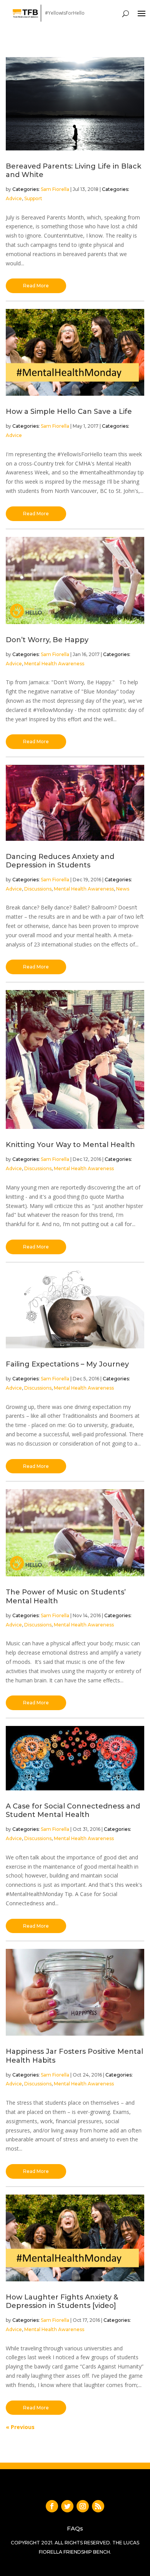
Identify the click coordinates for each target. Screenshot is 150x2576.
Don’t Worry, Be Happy (47, 640)
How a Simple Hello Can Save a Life (69, 412)
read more (36, 286)
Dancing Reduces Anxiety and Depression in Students (60, 861)
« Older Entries (24, 2427)
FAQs (75, 2528)
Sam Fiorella (55, 189)
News (123, 889)
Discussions (38, 889)
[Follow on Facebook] (52, 2506)
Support (33, 198)
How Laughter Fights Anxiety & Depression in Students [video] (62, 2301)
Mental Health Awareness (54, 664)
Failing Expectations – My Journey (67, 1364)
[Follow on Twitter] (67, 2506)
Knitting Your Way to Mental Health (70, 1145)
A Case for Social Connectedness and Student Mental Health (73, 1810)
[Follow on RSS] (98, 2506)
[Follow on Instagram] (83, 2506)
